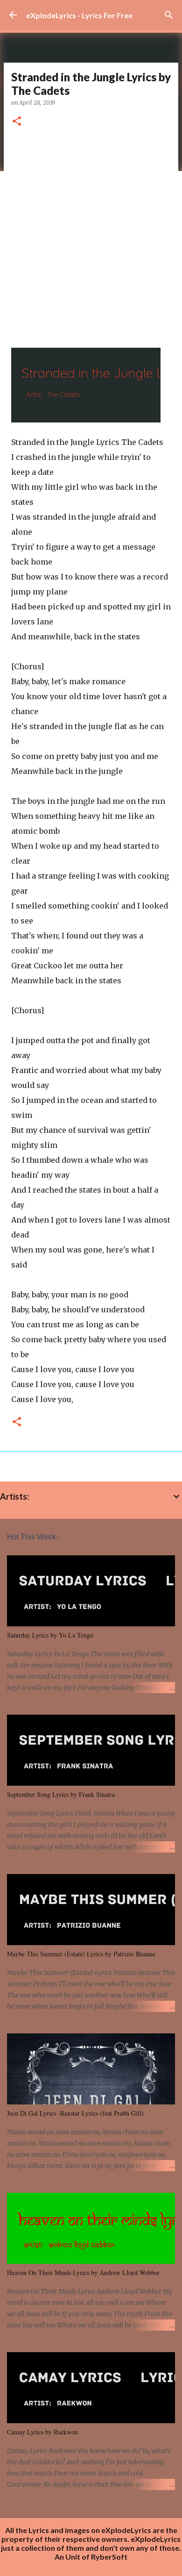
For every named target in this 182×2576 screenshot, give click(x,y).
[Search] (169, 15)
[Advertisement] (91, 234)
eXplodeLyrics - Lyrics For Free (79, 15)
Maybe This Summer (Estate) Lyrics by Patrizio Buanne (81, 1954)
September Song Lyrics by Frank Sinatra (61, 1794)
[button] (17, 122)
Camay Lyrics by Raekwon (42, 2432)
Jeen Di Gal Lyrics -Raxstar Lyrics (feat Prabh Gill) (75, 2113)
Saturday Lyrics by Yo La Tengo (50, 1635)
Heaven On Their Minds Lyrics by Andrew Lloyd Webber (83, 2272)
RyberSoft (109, 2557)
